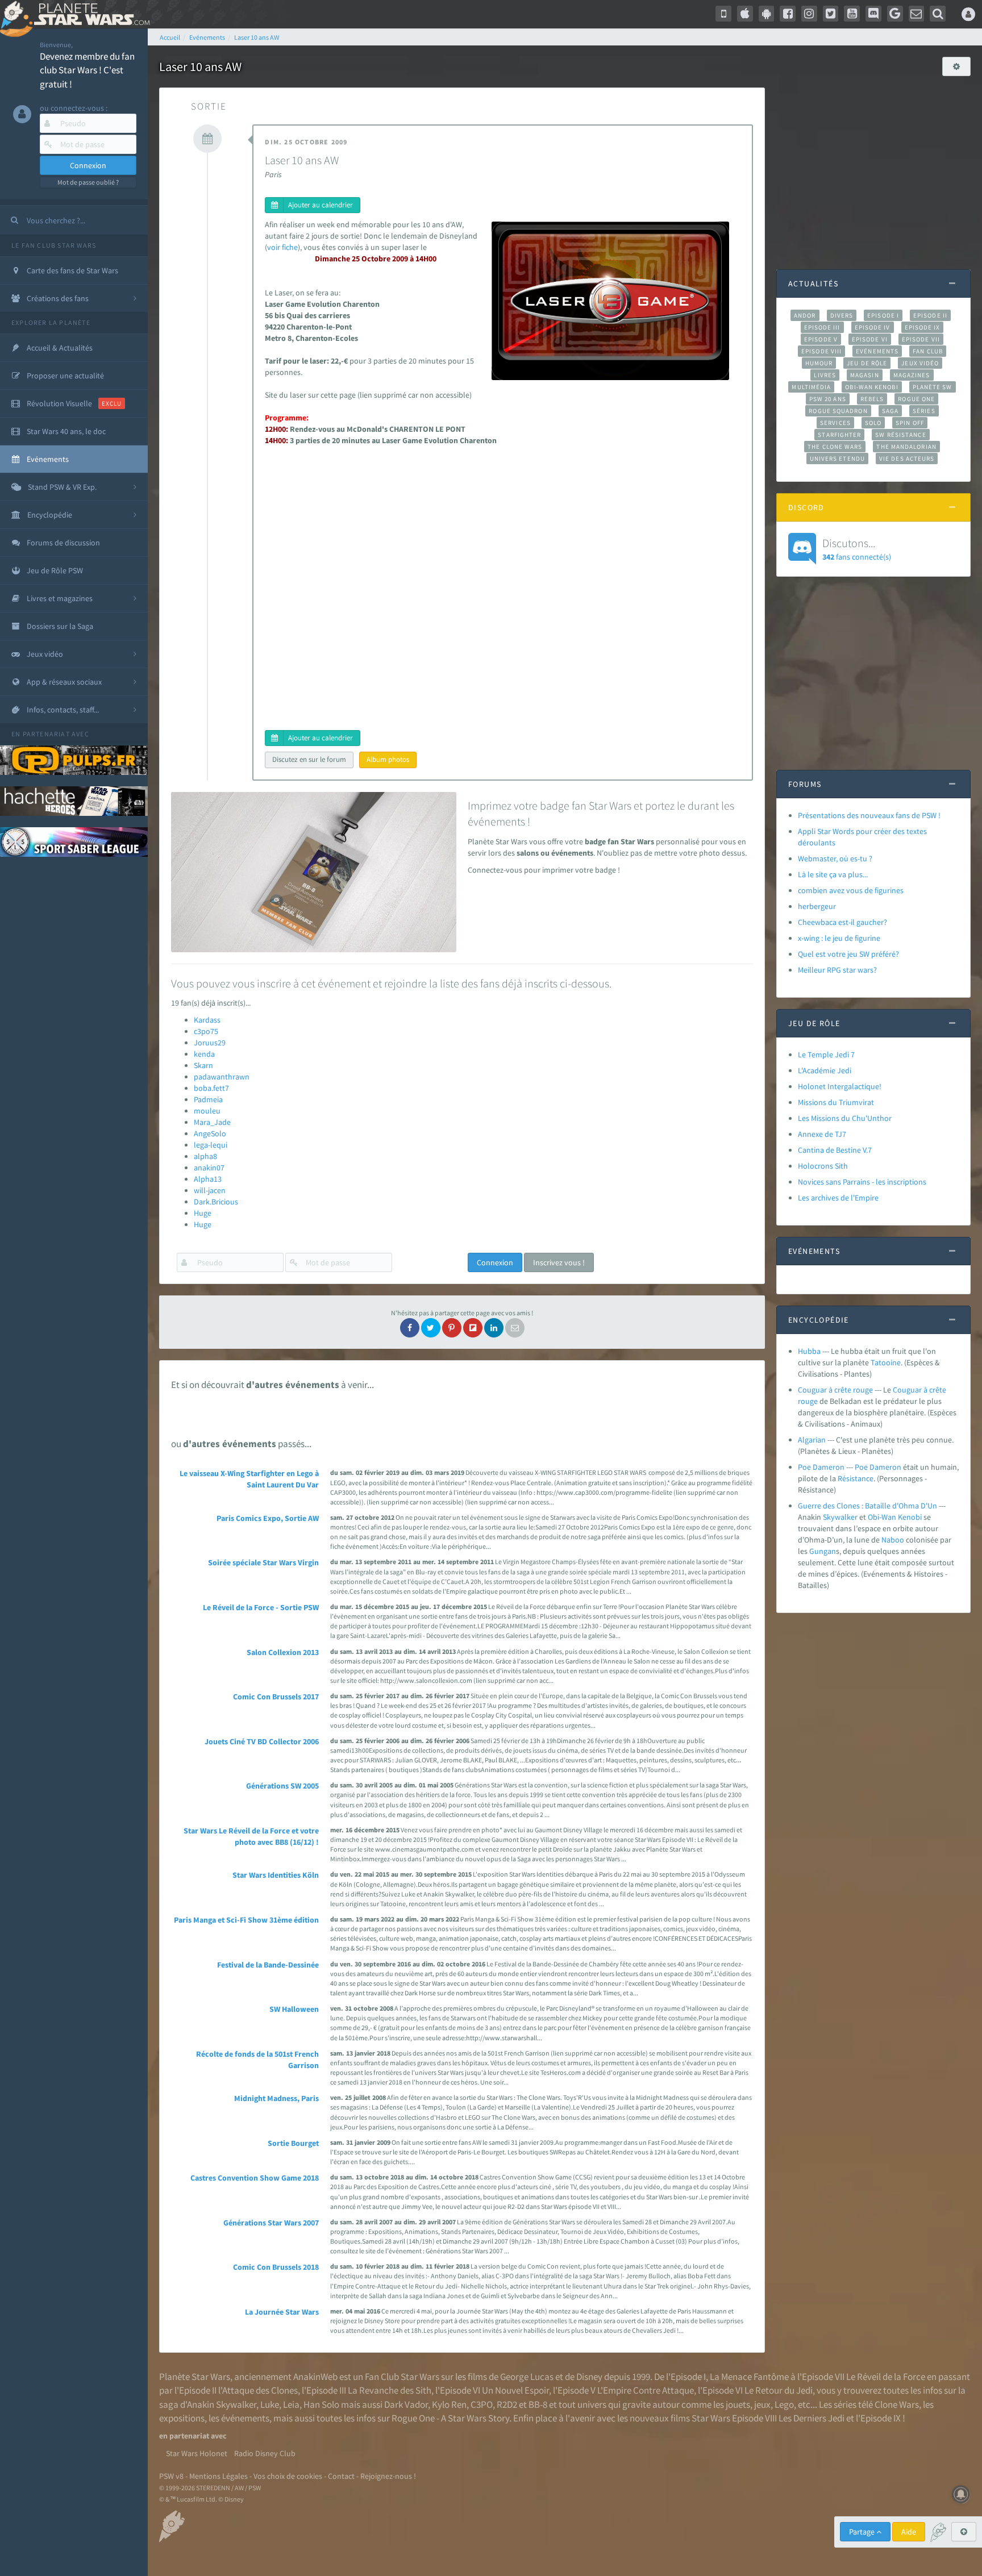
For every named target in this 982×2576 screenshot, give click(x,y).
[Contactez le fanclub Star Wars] (917, 14)
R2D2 (507, 2404)
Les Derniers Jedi (812, 2418)
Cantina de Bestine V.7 (835, 1150)
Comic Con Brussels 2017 (276, 1697)
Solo (873, 423)
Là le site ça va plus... (833, 874)
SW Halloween (294, 2009)
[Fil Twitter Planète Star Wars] (831, 14)
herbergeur (817, 906)
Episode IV (873, 327)
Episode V (821, 339)
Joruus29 (210, 1043)
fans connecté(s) (857, 549)
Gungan (823, 1551)
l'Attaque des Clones (258, 2390)
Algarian (812, 1440)
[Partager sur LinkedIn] (494, 1328)
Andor (805, 315)
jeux (762, 2404)
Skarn (203, 1065)
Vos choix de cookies (288, 2476)
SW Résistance (900, 435)
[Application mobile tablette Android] (767, 14)
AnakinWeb (315, 2377)
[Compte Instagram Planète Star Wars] (809, 14)
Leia (291, 2404)
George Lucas (527, 2377)
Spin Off (910, 423)
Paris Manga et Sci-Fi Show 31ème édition (246, 1920)
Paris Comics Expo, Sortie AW (268, 1518)
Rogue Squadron (838, 411)
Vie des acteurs (907, 458)
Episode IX (923, 327)
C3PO (482, 2404)
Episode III (822, 327)
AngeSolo (210, 1133)
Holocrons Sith (823, 1166)
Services (835, 423)
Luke (270, 2404)
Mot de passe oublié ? (88, 182)
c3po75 (206, 1031)
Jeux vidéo (920, 363)
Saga (890, 411)
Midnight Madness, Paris (276, 2098)
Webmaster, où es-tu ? (835, 858)
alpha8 (205, 1156)
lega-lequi (211, 1145)
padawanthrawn (222, 1077)
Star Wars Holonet (197, 2453)
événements (245, 2418)
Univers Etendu (837, 458)
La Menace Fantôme (749, 2377)
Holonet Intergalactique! (840, 1086)
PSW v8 (171, 2476)
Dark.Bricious (216, 1202)
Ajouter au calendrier (321, 205)
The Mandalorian (906, 447)
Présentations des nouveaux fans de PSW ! (869, 815)
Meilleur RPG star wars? (837, 970)
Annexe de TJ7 (822, 1134)
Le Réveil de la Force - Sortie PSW (261, 1607)
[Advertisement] (873, 167)
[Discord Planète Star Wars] (873, 14)
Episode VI (870, 339)
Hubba (809, 1351)
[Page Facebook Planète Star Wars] (788, 14)
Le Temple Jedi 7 (826, 1054)
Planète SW (933, 387)
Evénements (877, 351)
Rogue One (916, 399)
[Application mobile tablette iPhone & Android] (723, 14)
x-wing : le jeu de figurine (839, 938)
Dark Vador (406, 2404)
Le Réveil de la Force (886, 2377)
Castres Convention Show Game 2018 (255, 2178)
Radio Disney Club (265, 2453)
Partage (863, 2532)
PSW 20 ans (828, 399)
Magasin (865, 375)
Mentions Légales (219, 2476)
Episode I (883, 315)
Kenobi (910, 1517)
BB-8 (538, 2404)
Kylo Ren (449, 2404)
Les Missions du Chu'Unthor (845, 1118)
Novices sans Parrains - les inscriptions (862, 1182)
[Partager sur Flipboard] (473, 1328)
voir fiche (282, 247)
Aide (909, 2532)
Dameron (885, 1467)
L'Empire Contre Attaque (646, 2390)
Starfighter (839, 435)
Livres (825, 375)
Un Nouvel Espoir (515, 2390)
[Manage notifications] (961, 2494)
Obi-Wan (882, 1517)
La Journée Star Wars (282, 2312)
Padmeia (208, 1099)
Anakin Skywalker (222, 2404)
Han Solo (321, 2404)
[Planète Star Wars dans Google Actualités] (895, 14)
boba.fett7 (211, 1088)
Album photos (388, 759)
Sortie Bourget (293, 2143)
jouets (738, 2404)
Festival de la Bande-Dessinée (268, 1965)
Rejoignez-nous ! (388, 2476)
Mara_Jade (212, 1122)
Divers (842, 315)
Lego (784, 2404)
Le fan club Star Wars (54, 245)
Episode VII (921, 339)
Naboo (893, 1540)
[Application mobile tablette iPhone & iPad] (745, 14)
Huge (203, 1213)
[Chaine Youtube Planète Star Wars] (852, 14)
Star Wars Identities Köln (276, 1875)
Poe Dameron (821, 1467)
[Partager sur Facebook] (410, 1328)
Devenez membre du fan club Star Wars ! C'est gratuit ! (87, 70)
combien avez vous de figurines (851, 890)
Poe (861, 1467)
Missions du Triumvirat (836, 1102)
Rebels (872, 399)
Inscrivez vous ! (559, 1262)
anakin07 (209, 1168)
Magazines (912, 375)
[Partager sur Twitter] (431, 1328)
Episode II (930, 315)
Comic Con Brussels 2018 (276, 2267)
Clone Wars (897, 2404)
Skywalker (840, 1517)
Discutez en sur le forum (309, 759)
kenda (204, 1054)
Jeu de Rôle (867, 363)
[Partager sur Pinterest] (452, 1328)
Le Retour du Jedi (779, 2390)
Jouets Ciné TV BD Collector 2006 (262, 1741)
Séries (924, 411)
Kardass (207, 1020)
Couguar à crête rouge (835, 1390)
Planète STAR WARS (90, 14)
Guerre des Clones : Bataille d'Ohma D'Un (867, 1506)
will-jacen (210, 1190)
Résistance (856, 1478)
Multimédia (811, 387)
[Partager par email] (515, 1328)
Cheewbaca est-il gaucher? (842, 922)
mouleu (207, 1111)
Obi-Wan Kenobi (871, 387)
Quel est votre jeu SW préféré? (848, 954)
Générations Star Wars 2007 (271, 2223)
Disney (589, 2377)
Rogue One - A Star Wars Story (450, 2418)
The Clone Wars (835, 447)
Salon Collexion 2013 (283, 1652)
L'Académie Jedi (825, 1070)
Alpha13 (208, 1179)
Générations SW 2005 (282, 1786)
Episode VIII (821, 351)
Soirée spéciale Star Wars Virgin (263, 1562)
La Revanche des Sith (390, 2390)
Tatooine (886, 1362)
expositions (182, 2418)
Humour (819, 363)
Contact (341, 2476)
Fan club (928, 351)
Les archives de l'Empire (838, 1198)
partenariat (46, 734)
